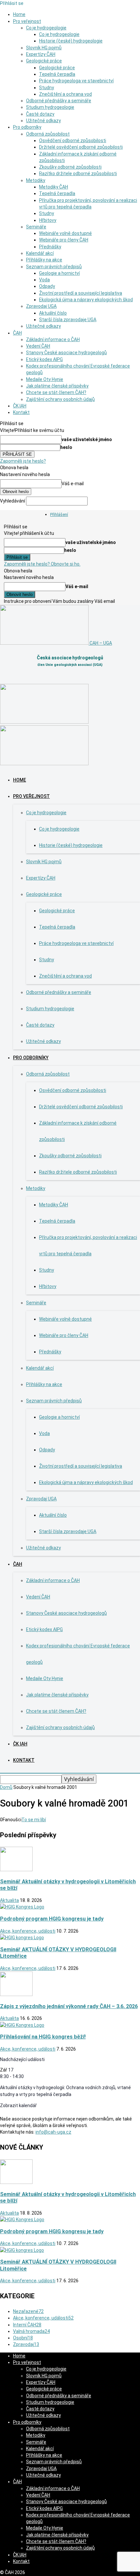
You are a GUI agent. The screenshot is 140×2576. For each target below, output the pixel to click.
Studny (47, 88)
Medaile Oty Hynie (45, 379)
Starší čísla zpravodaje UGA (68, 320)
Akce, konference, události (28, 1931)
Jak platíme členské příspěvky (57, 386)
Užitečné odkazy (43, 121)
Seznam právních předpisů (54, 267)
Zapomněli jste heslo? (23, 461)
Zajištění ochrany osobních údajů (60, 399)
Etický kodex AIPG (44, 359)
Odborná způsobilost (48, 134)
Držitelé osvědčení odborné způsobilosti (81, 147)
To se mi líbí (34, 1820)
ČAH (17, 333)
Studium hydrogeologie (50, 107)
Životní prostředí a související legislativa (81, 293)
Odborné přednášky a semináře (59, 101)
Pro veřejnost (27, 21)
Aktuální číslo (53, 313)
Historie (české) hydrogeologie (71, 41)
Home (19, 14)
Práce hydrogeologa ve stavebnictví (76, 81)
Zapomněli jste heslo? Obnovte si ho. (42, 564)
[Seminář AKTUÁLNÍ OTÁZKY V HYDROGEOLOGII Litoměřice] (22, 1938)
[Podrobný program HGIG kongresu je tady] (22, 1907)
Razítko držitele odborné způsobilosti (78, 173)
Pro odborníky (27, 127)
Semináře (36, 227)
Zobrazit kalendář (18, 2105)
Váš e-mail (73, 484)
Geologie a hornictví (59, 273)
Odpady (47, 286)
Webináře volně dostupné (65, 233)
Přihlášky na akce (44, 260)
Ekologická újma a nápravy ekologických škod (86, 300)
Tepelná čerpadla (57, 74)
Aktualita (9, 1900)
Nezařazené (28, 2311)
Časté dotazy (40, 114)
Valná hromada (31, 2331)
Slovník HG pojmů (44, 48)
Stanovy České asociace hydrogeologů (66, 353)
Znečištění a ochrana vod (65, 94)
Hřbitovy (48, 220)
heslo (66, 447)
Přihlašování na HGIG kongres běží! (43, 2037)
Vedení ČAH (38, 346)
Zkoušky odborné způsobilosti (70, 167)
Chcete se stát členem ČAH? (56, 392)
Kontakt (21, 412)
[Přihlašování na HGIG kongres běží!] (22, 2025)
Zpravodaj (26, 2344)
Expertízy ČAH (41, 54)
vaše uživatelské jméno (87, 439)
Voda (44, 280)
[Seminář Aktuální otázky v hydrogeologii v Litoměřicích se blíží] (16, 1870)
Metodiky (36, 180)
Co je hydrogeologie (46, 28)
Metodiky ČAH (54, 187)
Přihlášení (59, 514)
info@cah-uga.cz (53, 2132)
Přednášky (50, 247)
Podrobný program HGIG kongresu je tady (52, 1919)
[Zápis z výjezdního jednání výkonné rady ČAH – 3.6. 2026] (16, 1994)
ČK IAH (20, 406)
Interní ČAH (27, 2325)
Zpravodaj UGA (41, 306)
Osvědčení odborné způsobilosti (73, 140)
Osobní (23, 2338)
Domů (6, 1787)
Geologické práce (44, 61)
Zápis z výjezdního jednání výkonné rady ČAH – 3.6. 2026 (69, 2006)
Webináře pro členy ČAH (64, 240)
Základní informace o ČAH (53, 339)
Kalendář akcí (40, 253)
